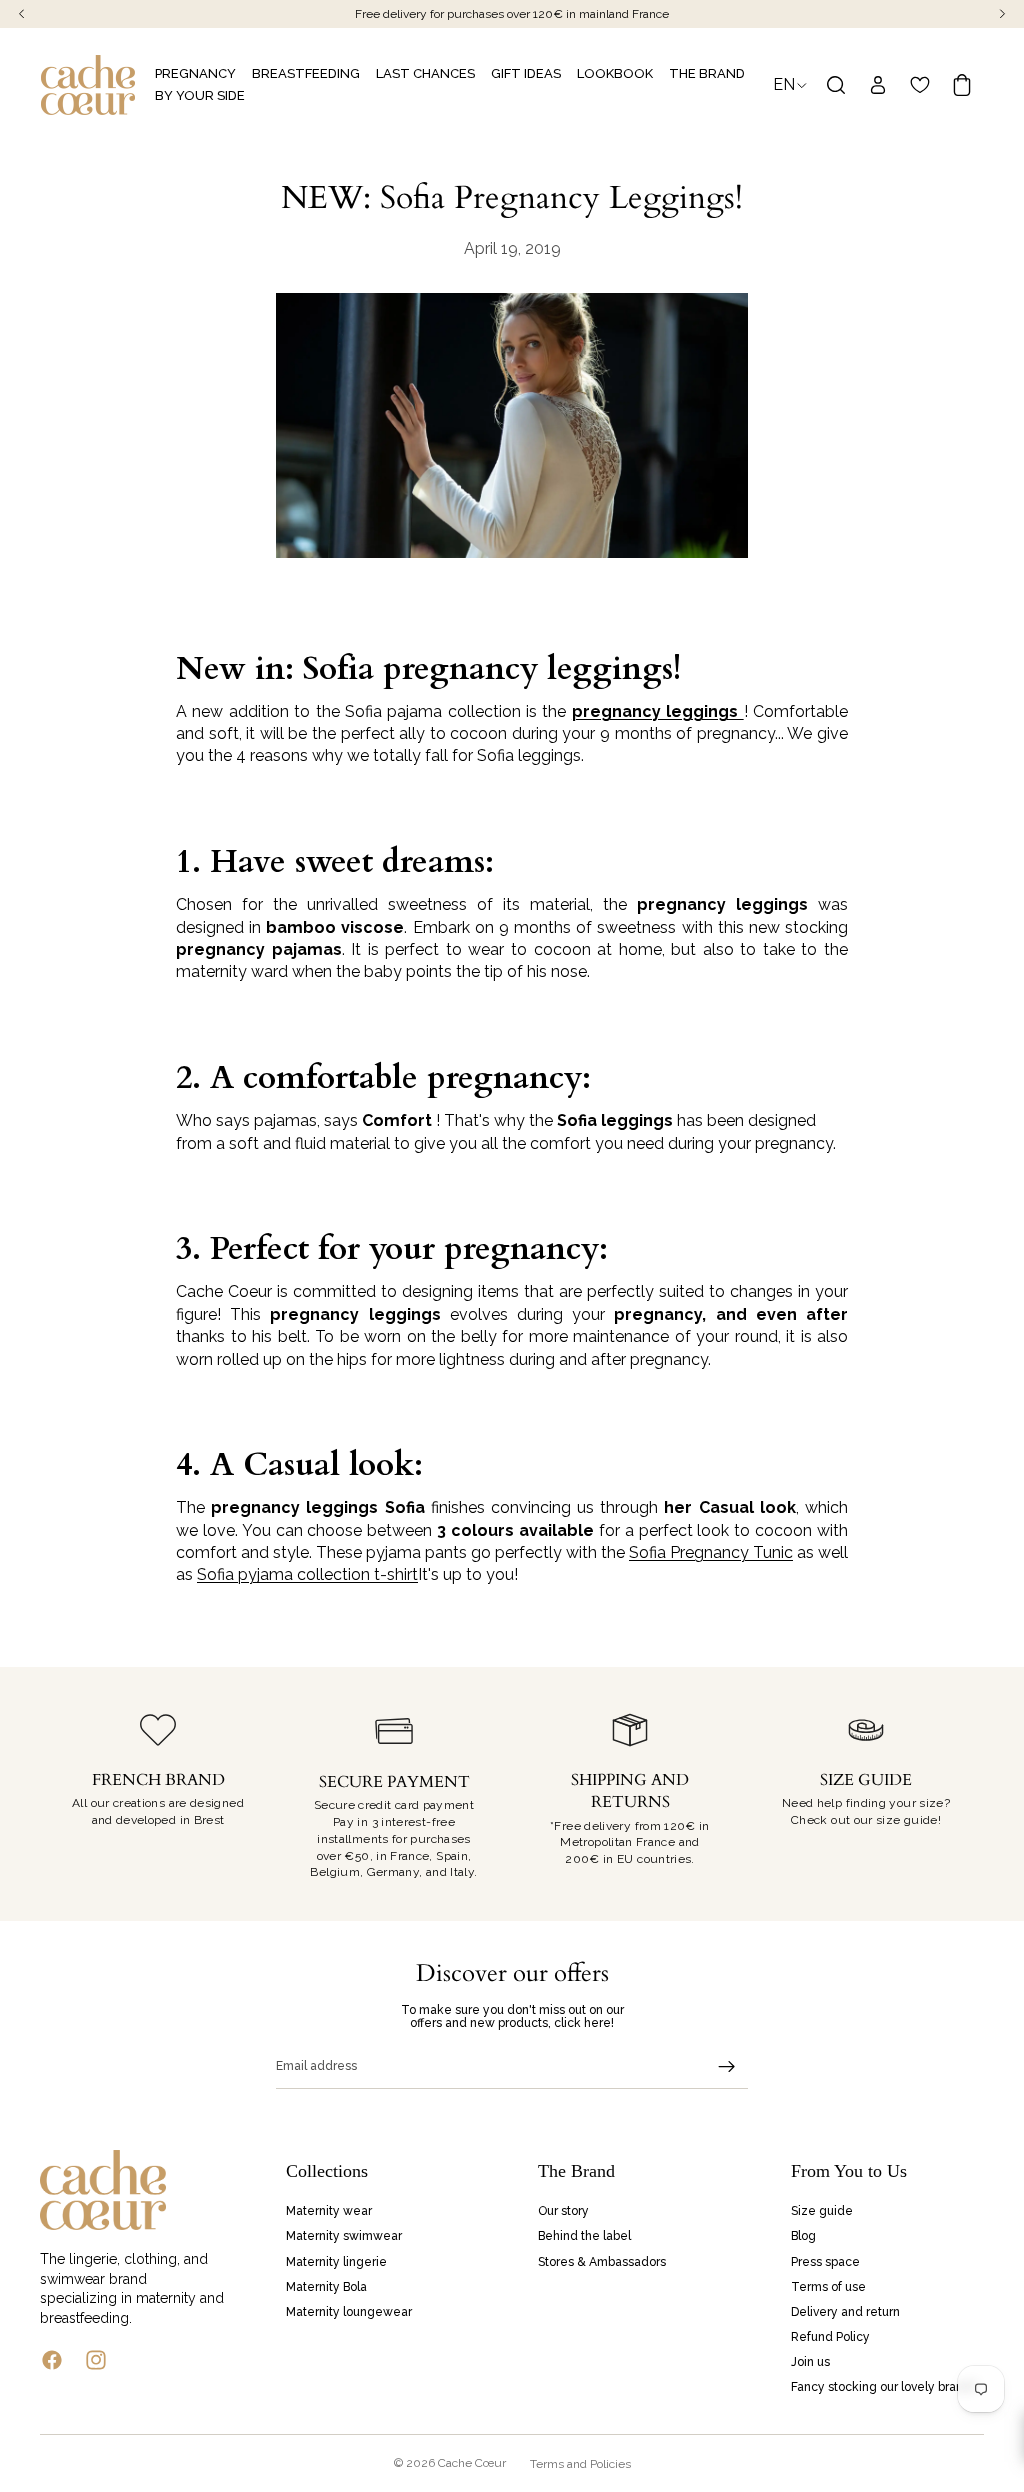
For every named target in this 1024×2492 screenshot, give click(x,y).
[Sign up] (727, 2067)
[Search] (836, 85)
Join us (810, 2362)
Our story (563, 2211)
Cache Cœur (472, 2463)
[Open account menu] (878, 85)
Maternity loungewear (349, 2312)
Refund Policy (830, 2337)
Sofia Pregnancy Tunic (711, 1552)
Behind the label (584, 2236)
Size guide (822, 2211)
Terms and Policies (580, 2464)
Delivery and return (845, 2312)
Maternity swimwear (344, 2236)
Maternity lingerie (336, 2261)
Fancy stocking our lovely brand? (884, 2387)
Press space (825, 2261)
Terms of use (828, 2286)
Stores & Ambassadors (602, 2261)
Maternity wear (329, 2211)
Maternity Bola (326, 2286)
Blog (803, 2236)
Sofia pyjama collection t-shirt (307, 1574)
